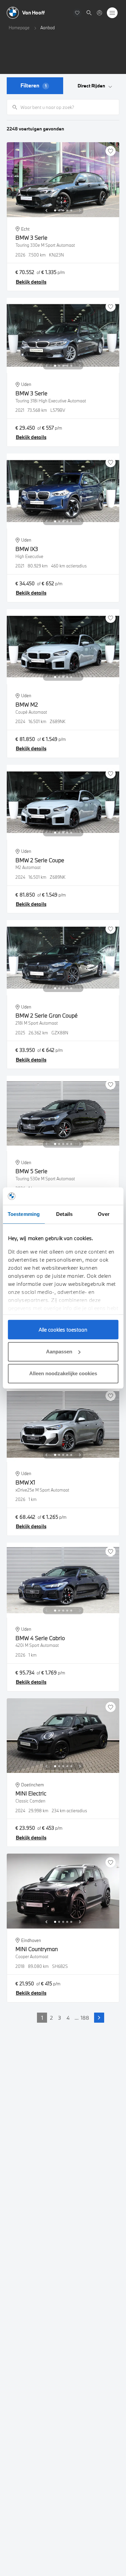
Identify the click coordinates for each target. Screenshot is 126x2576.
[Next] (80, 210)
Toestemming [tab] (24, 1214)
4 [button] (68, 2018)
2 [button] (51, 2018)
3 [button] (60, 2018)
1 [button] (42, 2018)
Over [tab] (103, 1214)
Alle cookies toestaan (63, 1330)
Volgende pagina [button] (99, 2018)
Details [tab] (64, 1214)
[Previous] (46, 210)
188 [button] (85, 2018)
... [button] (77, 2018)
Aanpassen (59, 1352)
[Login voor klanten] (99, 13)
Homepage (19, 28)
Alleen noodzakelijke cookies (63, 1373)
